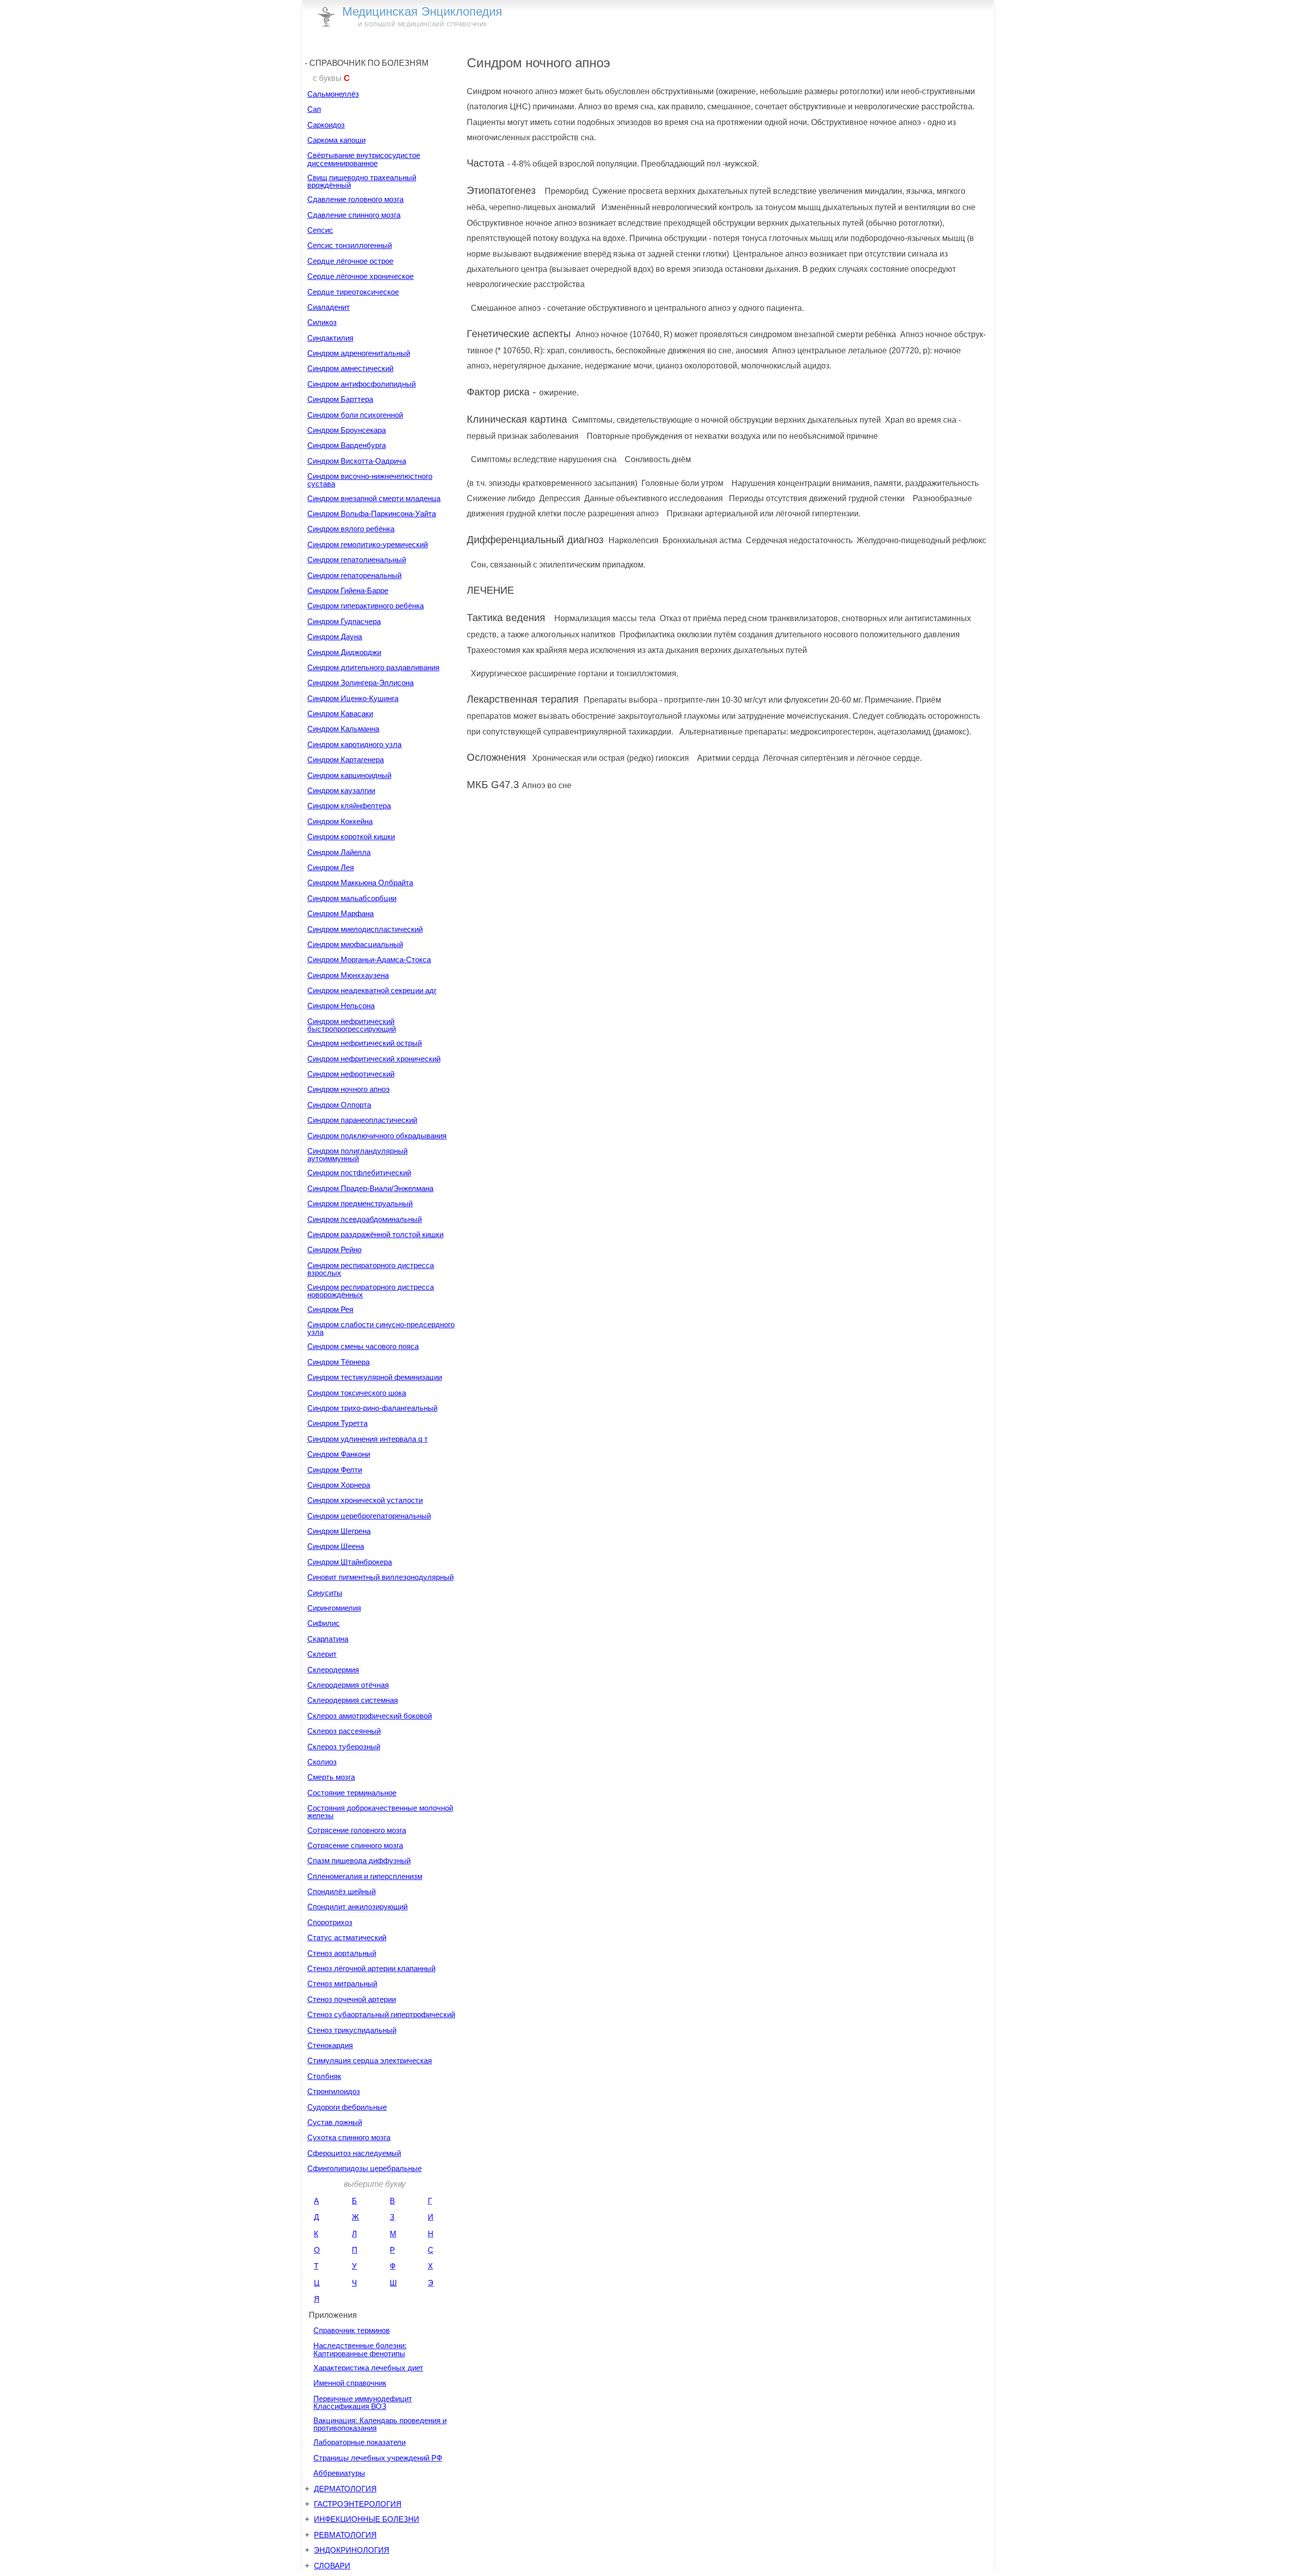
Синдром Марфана (340, 913)
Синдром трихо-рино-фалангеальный (372, 1408)
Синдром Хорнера (339, 1485)
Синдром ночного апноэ (349, 1089)
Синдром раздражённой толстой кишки (375, 1234)
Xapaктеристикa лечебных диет (368, 2368)
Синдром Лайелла (339, 852)
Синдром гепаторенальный (354, 575)
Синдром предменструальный (360, 1203)
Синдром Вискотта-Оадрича (357, 461)
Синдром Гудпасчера (344, 621)
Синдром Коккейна (340, 821)
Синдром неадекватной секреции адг (372, 990)
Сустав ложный (335, 2122)
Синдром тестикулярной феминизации (375, 1377)
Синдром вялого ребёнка (351, 529)
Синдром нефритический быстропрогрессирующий (352, 1025)
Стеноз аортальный (342, 1953)
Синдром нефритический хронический (374, 1059)
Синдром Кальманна (343, 729)
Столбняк (324, 2076)
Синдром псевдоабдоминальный (364, 1219)
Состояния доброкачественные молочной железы (380, 1812)
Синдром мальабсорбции (352, 898)
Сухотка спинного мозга (349, 2137)
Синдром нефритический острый (364, 1043)
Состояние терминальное (352, 1793)
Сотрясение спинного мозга (355, 1845)
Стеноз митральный (342, 1984)
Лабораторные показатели (359, 2442)
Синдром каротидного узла (354, 744)
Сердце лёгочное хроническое (360, 276)
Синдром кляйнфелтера (349, 806)
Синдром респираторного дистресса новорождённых (371, 1291)
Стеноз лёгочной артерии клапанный (371, 1968)
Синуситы (325, 1593)
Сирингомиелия (334, 1608)
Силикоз (322, 322)
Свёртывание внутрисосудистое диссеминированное (364, 159)
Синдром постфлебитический (359, 1173)
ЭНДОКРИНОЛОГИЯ (352, 2550)
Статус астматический (347, 1937)
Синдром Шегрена (339, 1531)
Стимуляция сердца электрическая (370, 2060)
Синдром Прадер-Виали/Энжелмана (370, 1188)
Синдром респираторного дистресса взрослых (371, 1269)
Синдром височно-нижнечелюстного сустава (370, 480)
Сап (314, 109)
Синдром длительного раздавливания (373, 667)
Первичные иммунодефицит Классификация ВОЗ (363, 2402)
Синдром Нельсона (341, 1006)
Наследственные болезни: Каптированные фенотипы (360, 2349)
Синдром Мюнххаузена (348, 975)
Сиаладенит (329, 307)
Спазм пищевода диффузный (359, 1861)
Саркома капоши (336, 140)
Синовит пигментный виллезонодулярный (380, 1577)
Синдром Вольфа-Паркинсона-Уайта (372, 514)
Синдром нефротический (351, 1074)
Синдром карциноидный (349, 775)
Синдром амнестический (350, 368)
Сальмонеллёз (333, 94)
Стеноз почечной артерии (352, 1999)
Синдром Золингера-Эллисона (360, 683)
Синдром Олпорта (339, 1105)
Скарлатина (328, 1639)
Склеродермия (333, 1670)
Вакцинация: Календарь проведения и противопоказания (380, 2424)
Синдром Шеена (336, 1546)
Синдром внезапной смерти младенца (374, 498)
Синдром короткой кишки (351, 836)
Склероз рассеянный (344, 1731)
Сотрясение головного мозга (357, 1830)
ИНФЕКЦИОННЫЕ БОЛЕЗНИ (367, 2519)
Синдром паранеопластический (362, 1120)
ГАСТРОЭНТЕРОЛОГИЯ (358, 2504)
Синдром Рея (330, 1309)
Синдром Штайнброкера (350, 1562)
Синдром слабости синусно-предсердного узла (381, 1328)
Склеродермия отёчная (348, 1685)
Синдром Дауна (335, 637)
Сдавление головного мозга (355, 199)
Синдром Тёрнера (338, 1362)
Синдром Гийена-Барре (348, 590)
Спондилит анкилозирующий (357, 1907)
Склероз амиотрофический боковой (370, 1716)
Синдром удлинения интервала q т (368, 1439)
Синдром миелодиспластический (365, 929)
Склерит (322, 1654)
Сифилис (323, 1623)
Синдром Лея (331, 867)
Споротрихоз (330, 1922)
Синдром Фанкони (339, 1454)
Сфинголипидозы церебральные (364, 2168)
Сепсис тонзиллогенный (350, 245)
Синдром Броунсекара (347, 430)
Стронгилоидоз (334, 2091)
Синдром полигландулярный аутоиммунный (357, 1155)
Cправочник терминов (352, 2330)
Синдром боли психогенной (355, 415)
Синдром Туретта (337, 1423)
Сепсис (320, 230)
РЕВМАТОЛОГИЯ (345, 2535)
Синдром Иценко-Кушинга (353, 698)
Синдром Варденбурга (347, 445)
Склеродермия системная (353, 1700)
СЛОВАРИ (332, 2566)
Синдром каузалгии (341, 790)
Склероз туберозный (344, 1747)
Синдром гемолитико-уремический (368, 544)
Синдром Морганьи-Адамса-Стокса (369, 959)
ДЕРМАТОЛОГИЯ (345, 2489)
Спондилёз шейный (341, 1891)
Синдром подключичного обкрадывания (377, 1136)
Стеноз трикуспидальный (352, 2030)
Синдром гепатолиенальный (357, 560)
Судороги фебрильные (347, 2107)
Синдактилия (330, 338)
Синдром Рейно (334, 1250)
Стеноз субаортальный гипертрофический (381, 2014)
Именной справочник (350, 2383)
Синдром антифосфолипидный (361, 384)
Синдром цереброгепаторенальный (369, 1516)
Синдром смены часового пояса (363, 1346)
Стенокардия (330, 2045)
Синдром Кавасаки (340, 713)
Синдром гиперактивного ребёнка (366, 606)
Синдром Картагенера (346, 760)
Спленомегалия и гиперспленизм (365, 1876)
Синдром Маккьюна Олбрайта (360, 883)
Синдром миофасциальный (355, 944)
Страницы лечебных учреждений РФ (378, 2458)
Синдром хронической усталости (365, 1500)
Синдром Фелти (335, 1470)
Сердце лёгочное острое (350, 261)
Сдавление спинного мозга (354, 215)
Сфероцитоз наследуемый (354, 2153)
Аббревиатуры (339, 2473)
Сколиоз (322, 1762)
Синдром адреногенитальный (359, 353)
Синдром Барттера (340, 399)
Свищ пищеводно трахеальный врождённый (362, 181)
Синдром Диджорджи (344, 652)
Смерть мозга (331, 1777)
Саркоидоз (326, 125)
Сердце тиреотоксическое (353, 292)
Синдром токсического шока (357, 1393)
